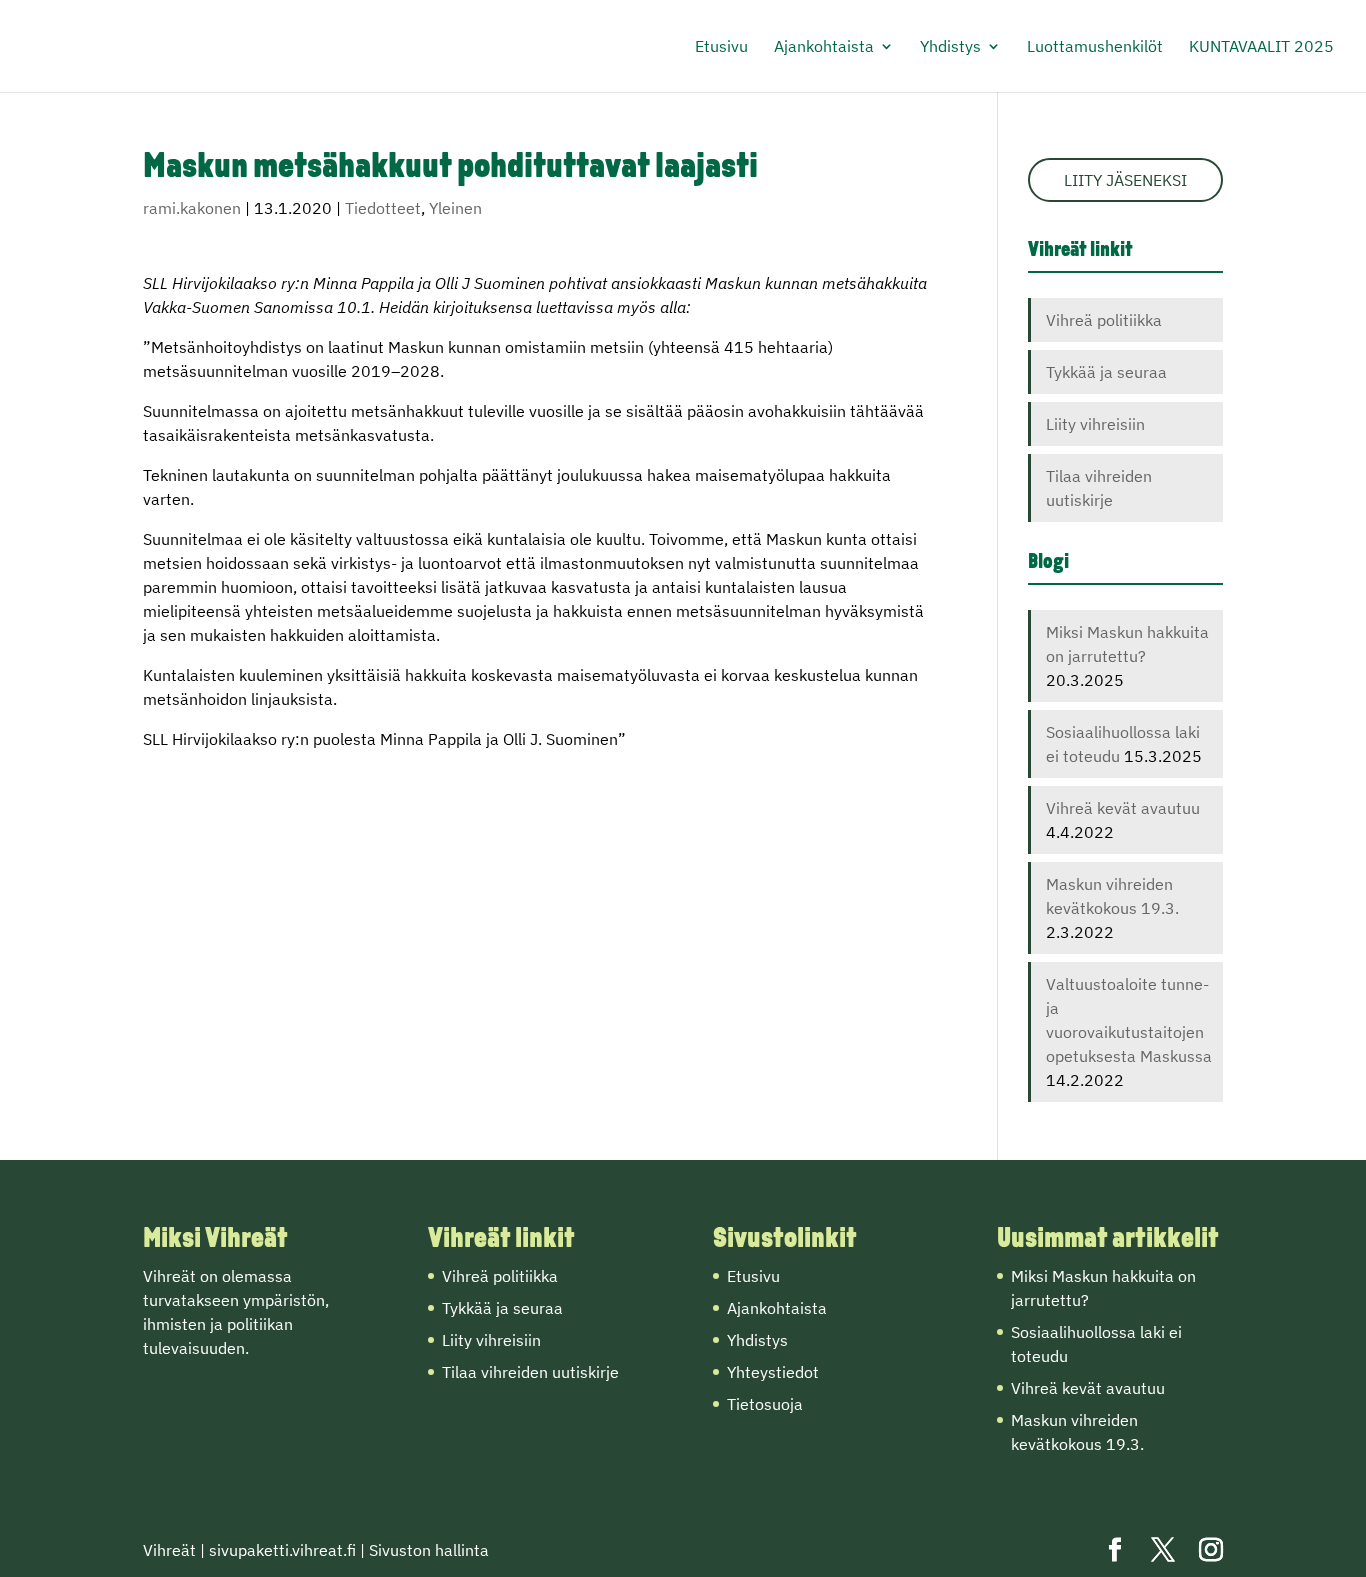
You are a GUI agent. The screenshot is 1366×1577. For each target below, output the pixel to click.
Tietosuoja (765, 1404)
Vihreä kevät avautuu (1123, 808)
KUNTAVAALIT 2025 (1261, 47)
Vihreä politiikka (1104, 320)
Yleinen (455, 208)
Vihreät (169, 1550)
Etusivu (721, 47)
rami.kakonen (192, 208)
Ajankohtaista (824, 47)
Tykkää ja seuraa (1106, 372)
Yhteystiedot (773, 1372)
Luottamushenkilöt (1095, 47)
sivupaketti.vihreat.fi (282, 1550)
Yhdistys (950, 47)
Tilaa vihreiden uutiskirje (530, 1372)
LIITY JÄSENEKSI (1125, 180)
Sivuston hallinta (429, 1550)
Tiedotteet (383, 208)
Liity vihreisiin (1095, 424)
